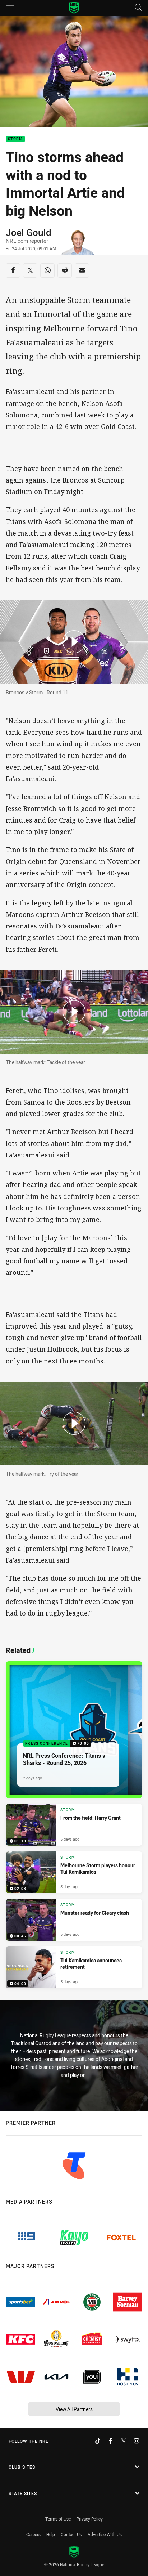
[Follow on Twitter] (124, 2441)
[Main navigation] (10, 8)
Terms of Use (58, 2519)
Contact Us (71, 2534)
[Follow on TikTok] (98, 2441)
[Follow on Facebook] (111, 2441)
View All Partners (74, 2409)
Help (51, 2534)
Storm (15, 139)
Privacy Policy (90, 2519)
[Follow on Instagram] (137, 2441)
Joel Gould (29, 232)
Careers (33, 2534)
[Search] (138, 8)
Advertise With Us (105, 2534)
